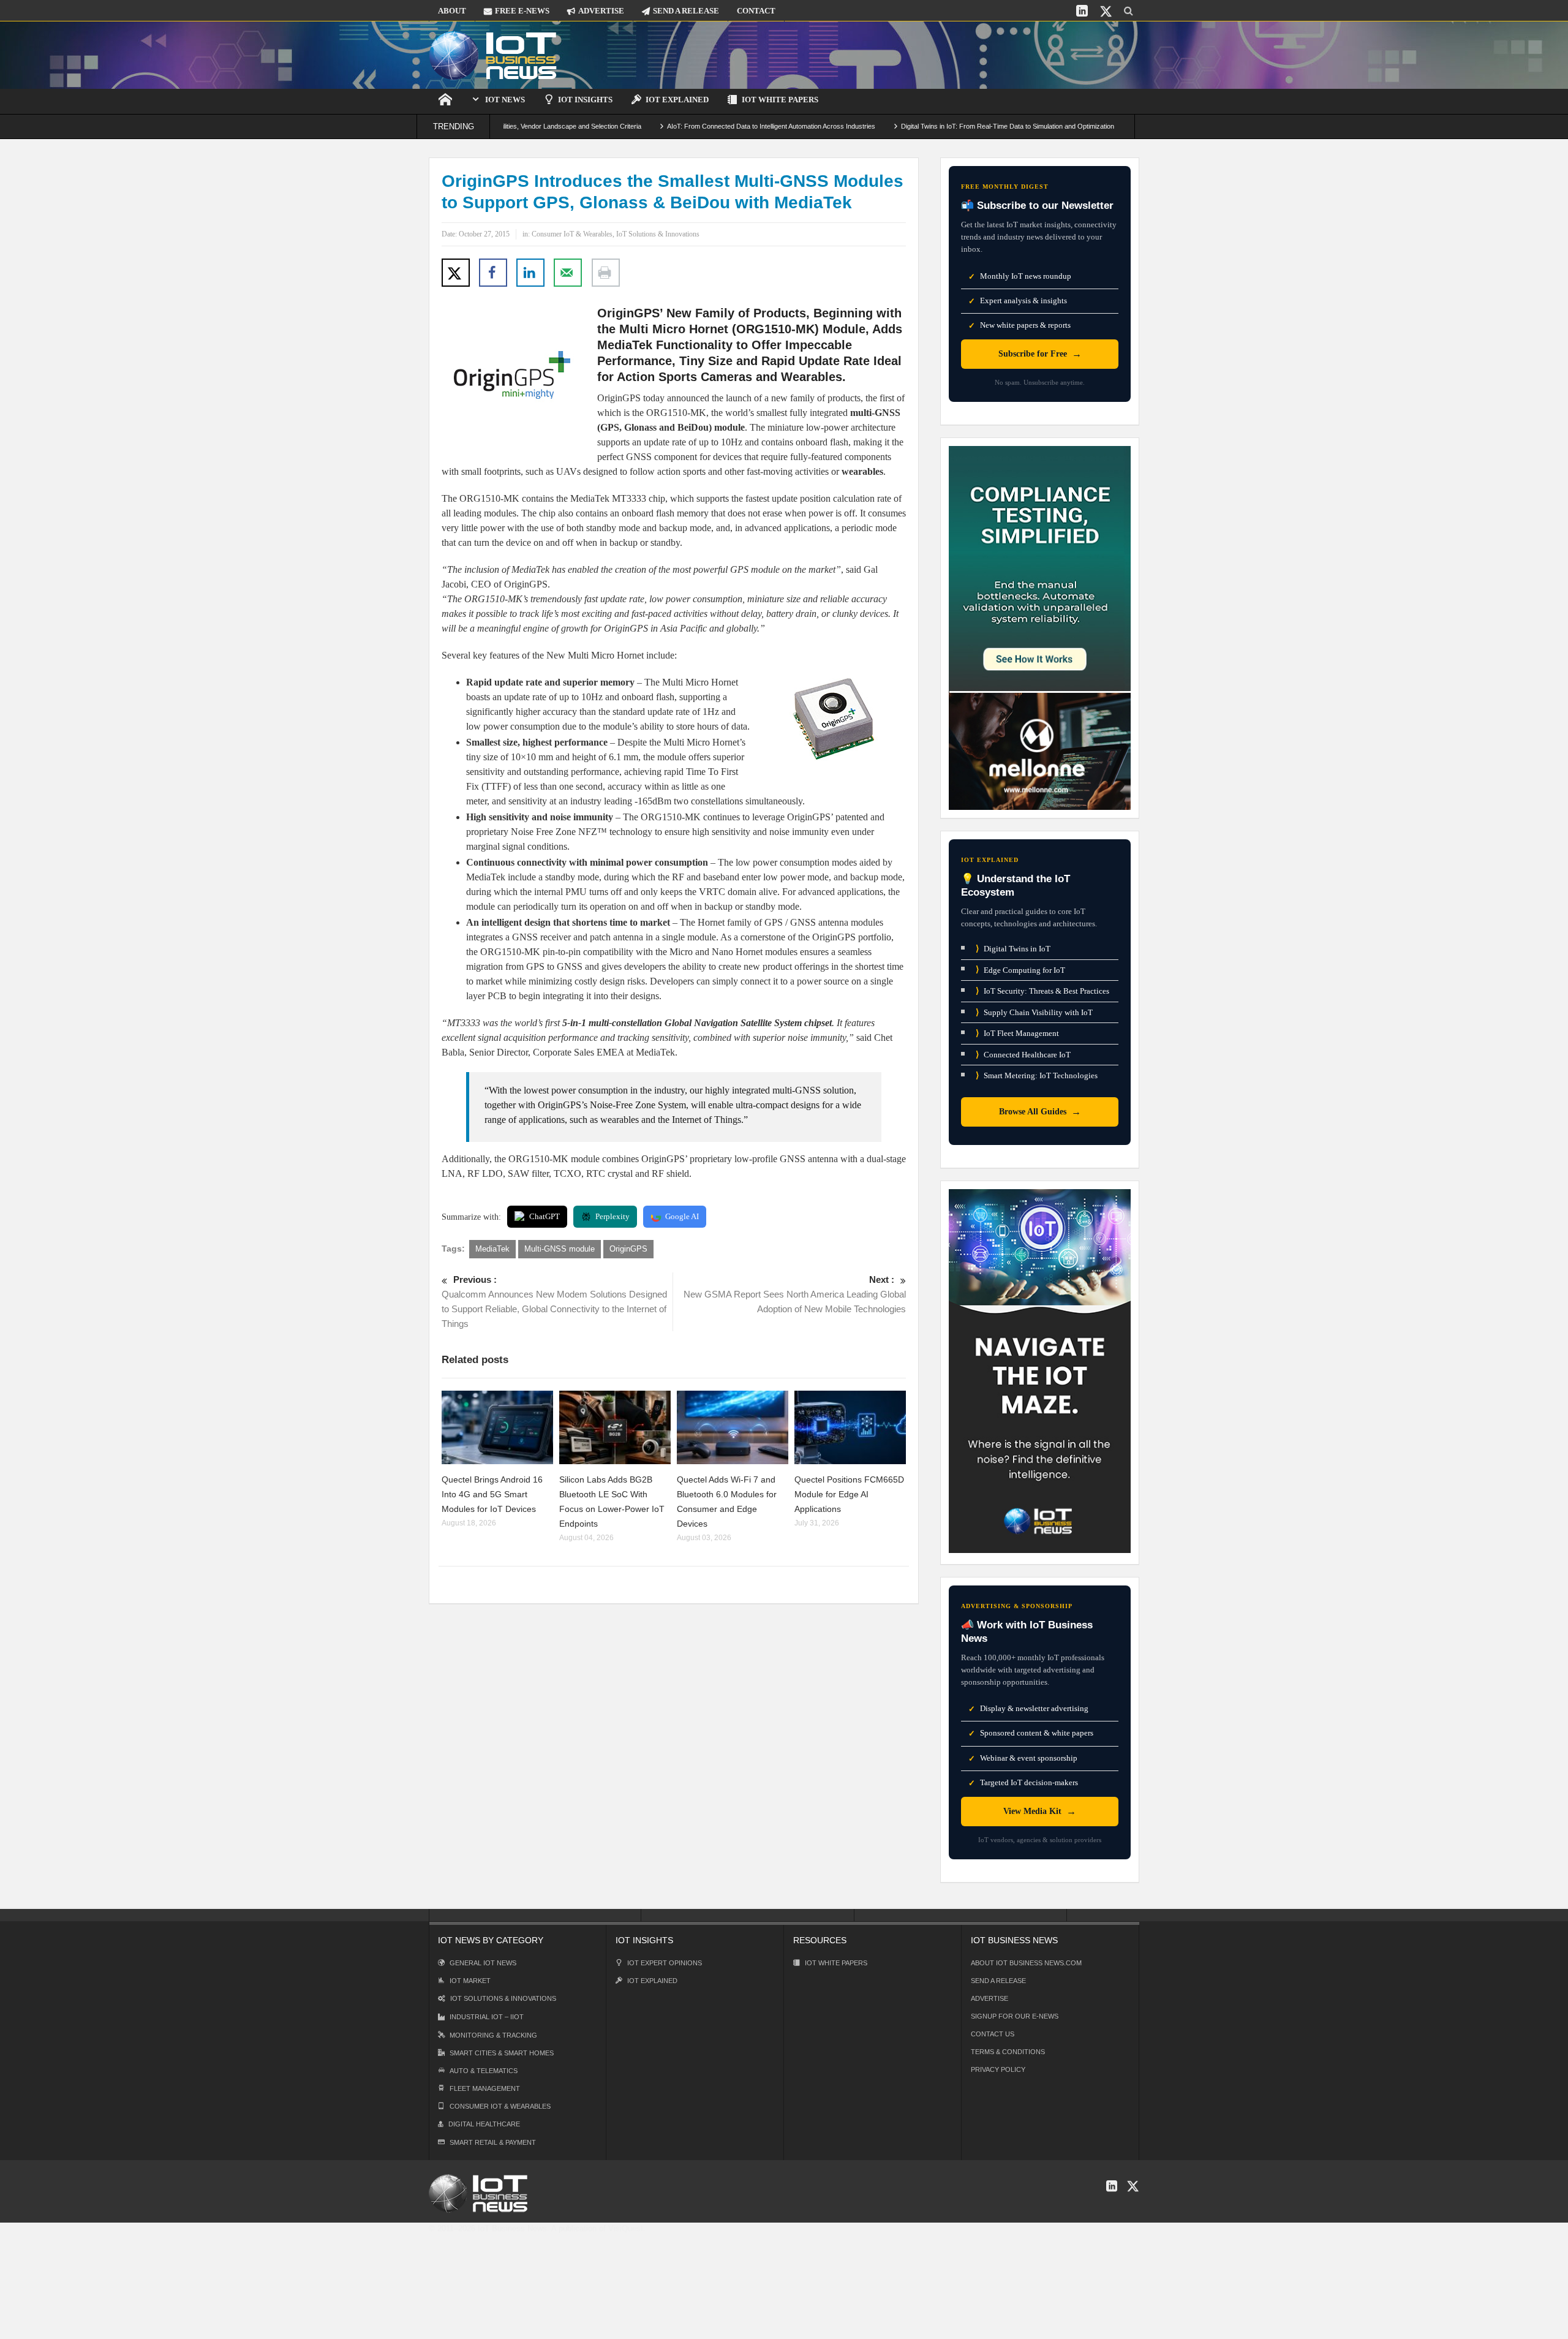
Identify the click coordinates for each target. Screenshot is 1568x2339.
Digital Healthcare (484, 2124)
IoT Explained (677, 100)
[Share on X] (456, 273)
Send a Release (998, 1981)
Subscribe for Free (1040, 354)
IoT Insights (585, 100)
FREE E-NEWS (522, 11)
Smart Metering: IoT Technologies (1037, 1075)
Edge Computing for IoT (1020, 969)
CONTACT (756, 11)
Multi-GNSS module (560, 1249)
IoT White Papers (780, 100)
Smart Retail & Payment (493, 2142)
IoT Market (470, 1981)
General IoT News (483, 1963)
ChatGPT (545, 1216)
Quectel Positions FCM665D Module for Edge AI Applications (849, 1494)
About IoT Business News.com (1026, 1963)
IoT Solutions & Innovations (658, 234)
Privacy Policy (998, 2069)
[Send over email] (568, 273)
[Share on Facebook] (493, 273)
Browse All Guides (1040, 1112)
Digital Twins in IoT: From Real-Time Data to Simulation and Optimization (925, 126)
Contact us (993, 2034)
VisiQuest (626, 2228)
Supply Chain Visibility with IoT (1034, 1012)
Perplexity (612, 1216)
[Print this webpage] (606, 273)
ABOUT (452, 11)
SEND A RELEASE (686, 11)
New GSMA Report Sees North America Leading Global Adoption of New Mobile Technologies (795, 1294)
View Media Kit (1040, 1811)
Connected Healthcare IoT (1023, 1055)
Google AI (682, 1216)
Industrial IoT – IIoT (487, 2017)
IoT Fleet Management (1017, 1033)
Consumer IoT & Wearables (572, 234)
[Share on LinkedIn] (530, 273)
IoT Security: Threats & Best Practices (1042, 991)
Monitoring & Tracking (493, 2035)
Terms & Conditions (1008, 2052)
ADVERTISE (601, 11)
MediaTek (492, 1249)
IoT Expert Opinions (665, 1963)
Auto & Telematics (484, 2071)
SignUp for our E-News (1015, 2016)
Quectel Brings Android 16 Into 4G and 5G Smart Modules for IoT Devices (492, 1494)
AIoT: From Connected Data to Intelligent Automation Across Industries (688, 126)
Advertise (989, 1998)
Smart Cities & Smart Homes (502, 2053)
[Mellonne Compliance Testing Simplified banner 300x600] (1040, 627)
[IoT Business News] (493, 55)
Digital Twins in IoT (1013, 949)
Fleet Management (485, 2088)
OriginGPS (628, 1249)
